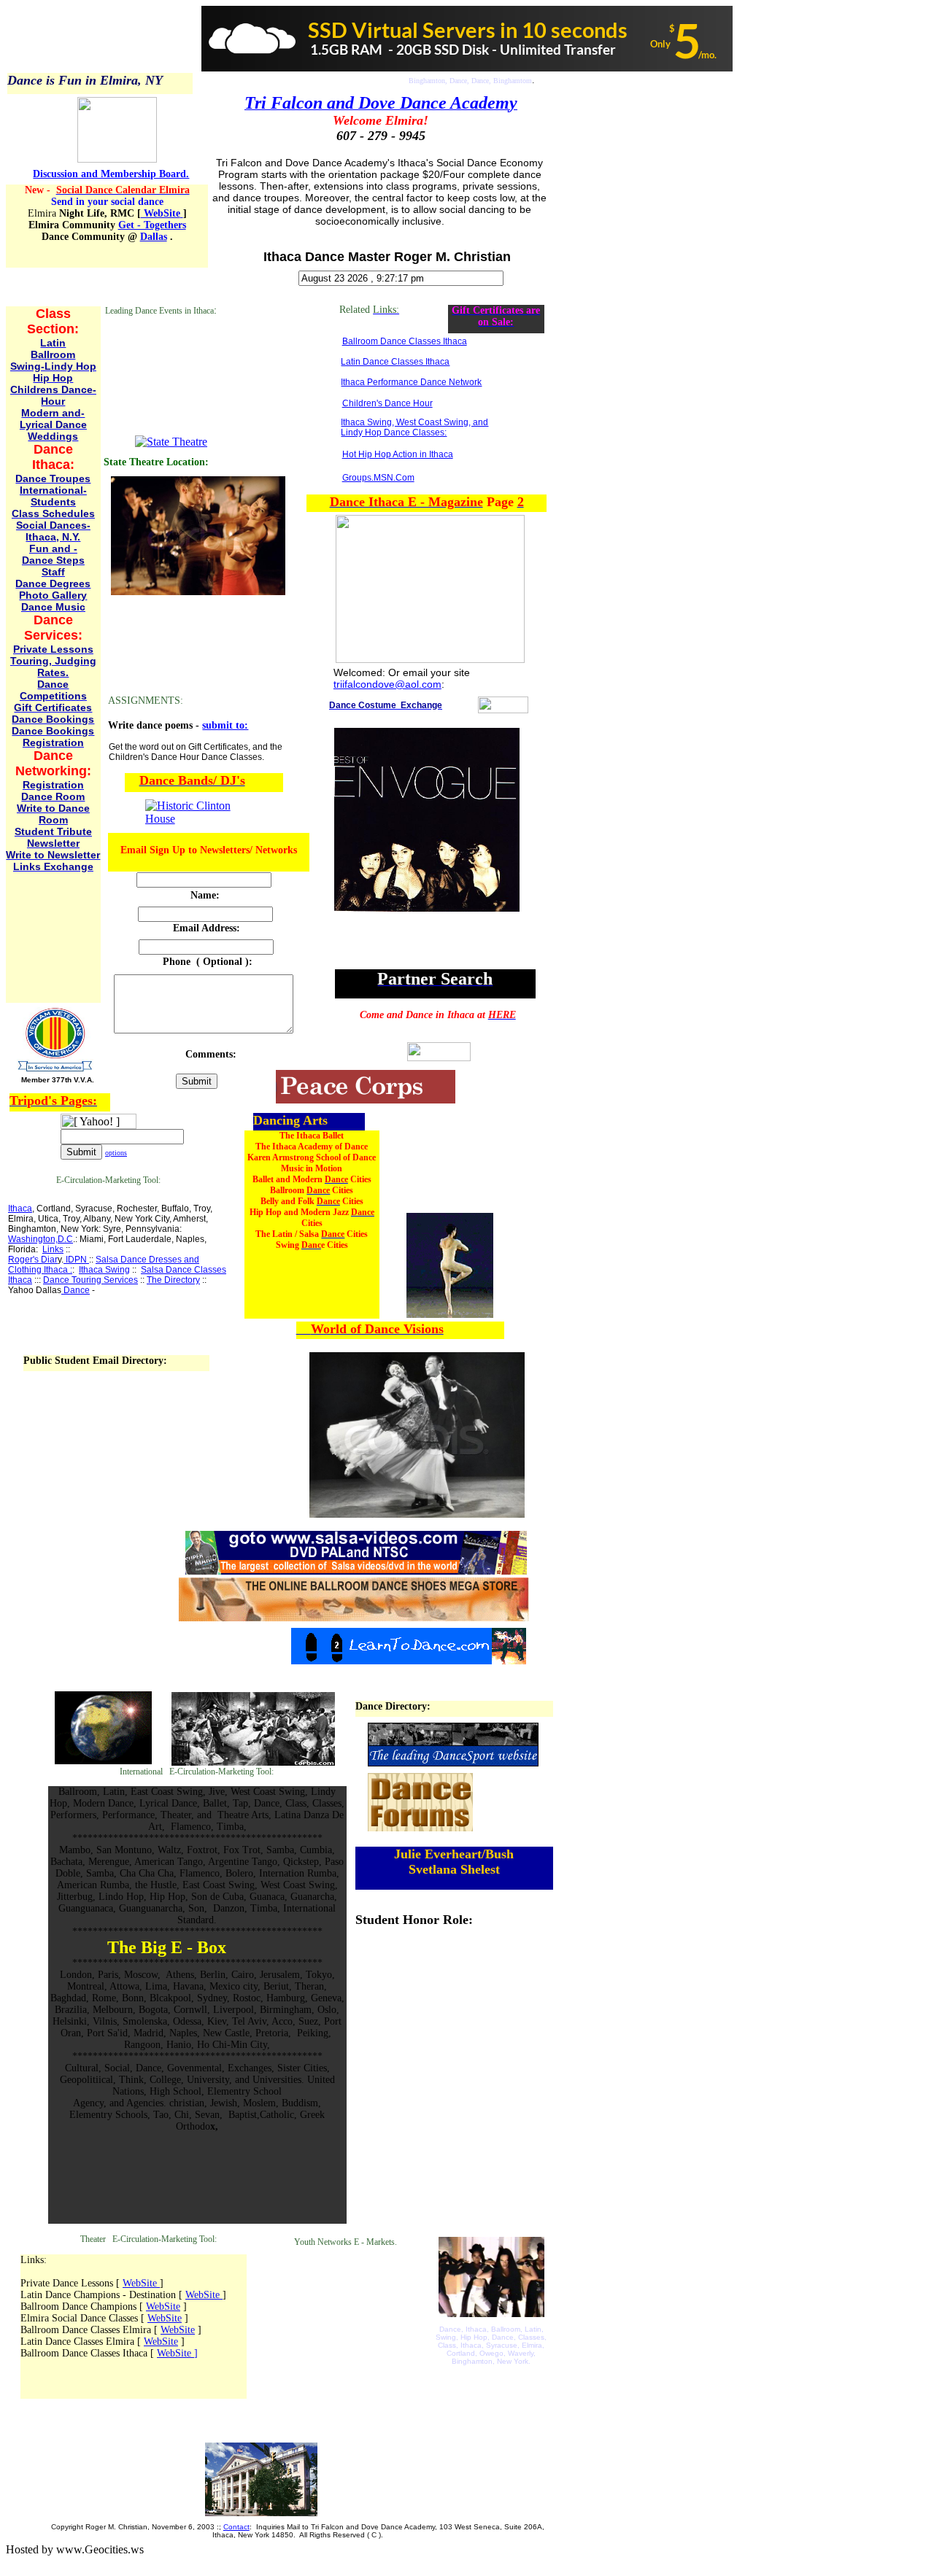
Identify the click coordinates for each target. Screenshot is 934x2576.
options (116, 1153)
